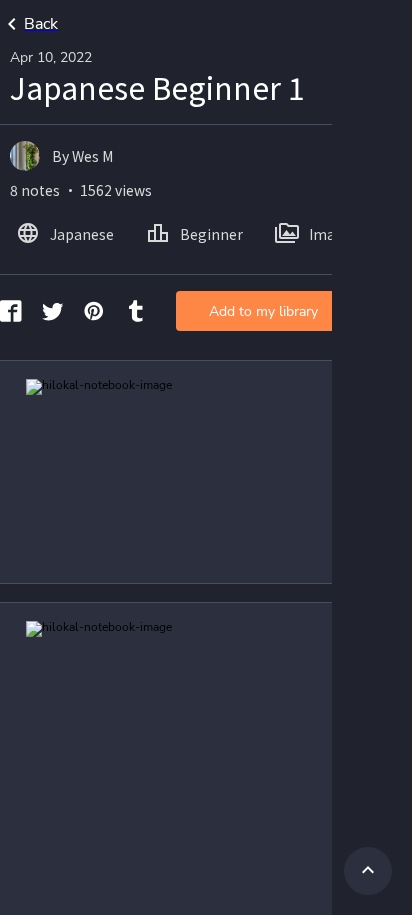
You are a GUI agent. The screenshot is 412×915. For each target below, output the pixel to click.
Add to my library (263, 311)
